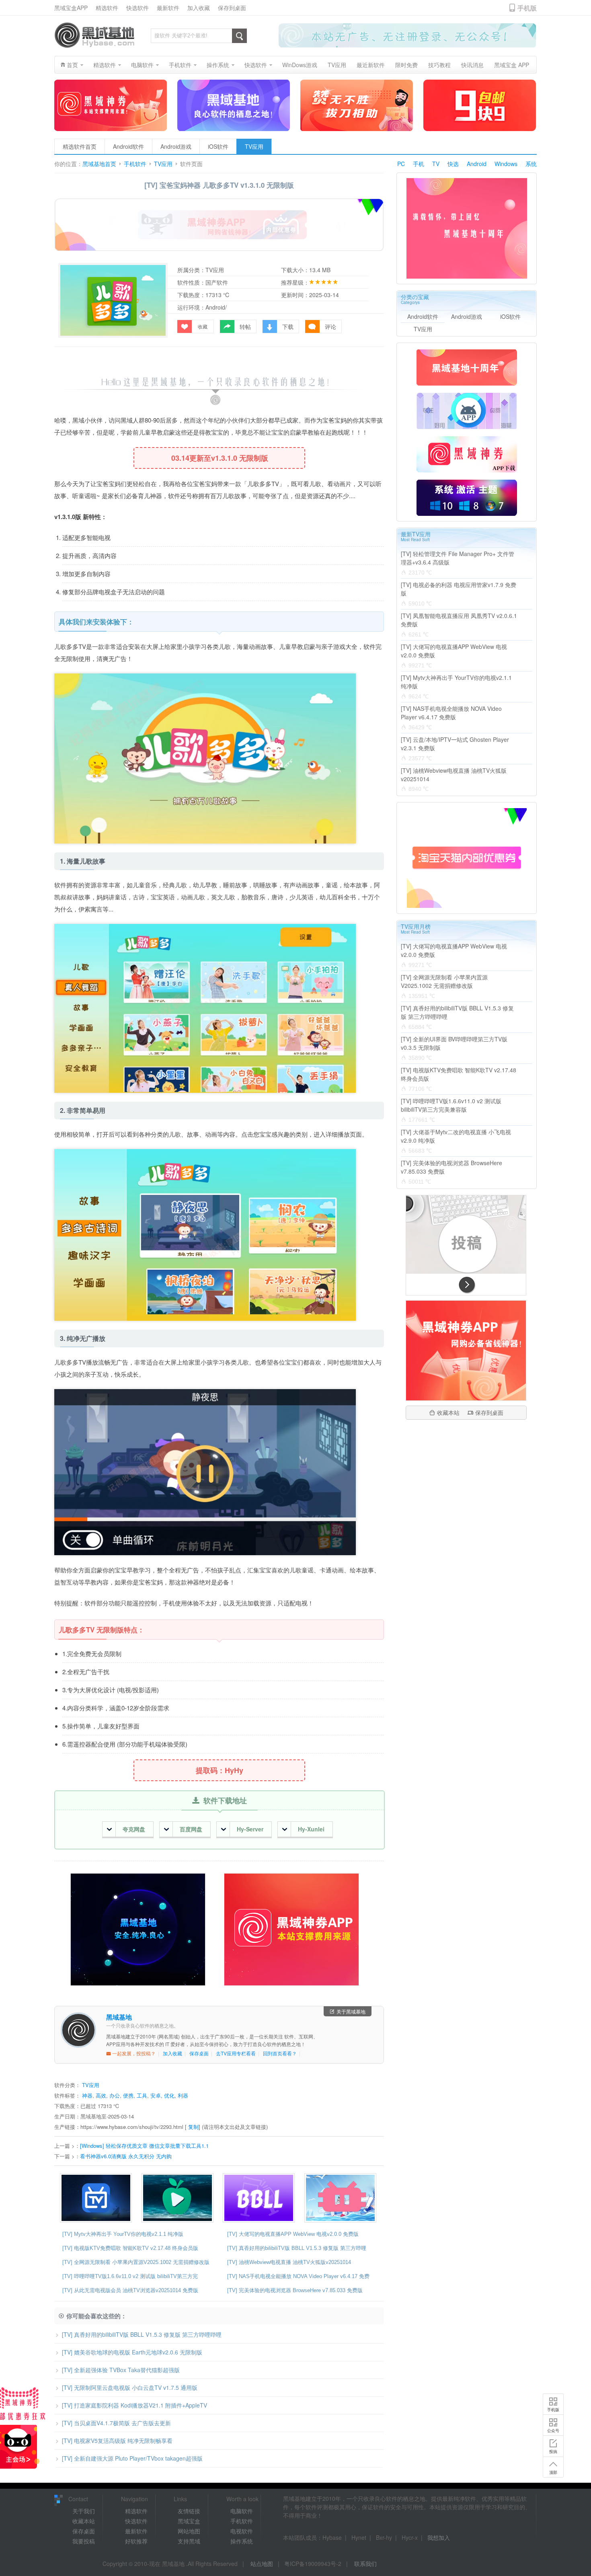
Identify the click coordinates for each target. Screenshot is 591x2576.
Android (477, 164)
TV (436, 164)
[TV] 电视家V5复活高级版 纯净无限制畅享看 (117, 2441)
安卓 (156, 2095)
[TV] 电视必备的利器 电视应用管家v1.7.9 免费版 (459, 589)
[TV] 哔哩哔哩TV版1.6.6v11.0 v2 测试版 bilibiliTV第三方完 (130, 2276)
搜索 (239, 36)
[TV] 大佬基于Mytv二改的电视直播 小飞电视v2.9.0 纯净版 (456, 1136)
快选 (453, 164)
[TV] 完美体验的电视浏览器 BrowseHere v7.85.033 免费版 (295, 2290)
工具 (142, 2095)
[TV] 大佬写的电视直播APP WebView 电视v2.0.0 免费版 (293, 2234)
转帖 (245, 326)
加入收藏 (199, 8)
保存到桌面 (232, 8)
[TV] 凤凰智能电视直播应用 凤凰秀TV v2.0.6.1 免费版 (459, 620)
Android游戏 (176, 146)
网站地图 (189, 2531)
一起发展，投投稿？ (133, 2053)
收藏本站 (448, 1412)
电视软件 (242, 2531)
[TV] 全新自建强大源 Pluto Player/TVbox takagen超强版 (132, 2458)
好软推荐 (136, 2541)
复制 (193, 2127)
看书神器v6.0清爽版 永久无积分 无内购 (126, 2156)
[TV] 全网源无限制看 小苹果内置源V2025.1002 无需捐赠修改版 (136, 2262)
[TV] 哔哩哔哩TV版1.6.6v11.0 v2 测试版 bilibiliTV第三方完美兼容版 (451, 1105)
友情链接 (189, 2511)
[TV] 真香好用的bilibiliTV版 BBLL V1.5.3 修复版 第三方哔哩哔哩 (142, 2334)
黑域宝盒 (189, 2521)
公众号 (553, 2430)
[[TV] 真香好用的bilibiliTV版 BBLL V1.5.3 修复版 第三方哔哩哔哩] (261, 2198)
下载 (288, 326)
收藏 (203, 326)
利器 (183, 2095)
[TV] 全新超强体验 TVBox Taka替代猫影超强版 (121, 2370)
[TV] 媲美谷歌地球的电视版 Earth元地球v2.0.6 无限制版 (132, 2352)
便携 (128, 2095)
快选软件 (137, 8)
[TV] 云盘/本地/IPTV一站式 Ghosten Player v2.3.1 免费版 (455, 744)
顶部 (553, 2472)
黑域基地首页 (99, 164)
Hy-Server (250, 1829)
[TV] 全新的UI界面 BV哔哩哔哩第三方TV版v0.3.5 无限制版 (454, 1043)
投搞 (553, 2451)
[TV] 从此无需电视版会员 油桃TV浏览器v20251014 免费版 (130, 2290)
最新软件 (168, 8)
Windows (506, 164)
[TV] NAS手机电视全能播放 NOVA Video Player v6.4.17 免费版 (451, 713)
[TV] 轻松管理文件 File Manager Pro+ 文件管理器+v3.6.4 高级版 (458, 558)
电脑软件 (242, 2511)
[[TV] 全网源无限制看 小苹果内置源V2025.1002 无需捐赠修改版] (180, 2198)
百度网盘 (191, 1829)
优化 (169, 2095)
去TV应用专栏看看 (236, 2053)
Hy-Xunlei (311, 1829)
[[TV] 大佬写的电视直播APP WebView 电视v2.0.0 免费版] (98, 2198)
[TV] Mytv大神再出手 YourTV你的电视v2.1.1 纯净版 (123, 2234)
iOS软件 (218, 146)
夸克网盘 (134, 1829)
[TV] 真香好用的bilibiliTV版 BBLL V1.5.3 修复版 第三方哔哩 (297, 2248)
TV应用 (254, 146)
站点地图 (262, 2564)
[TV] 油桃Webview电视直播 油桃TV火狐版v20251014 (289, 2262)
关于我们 (84, 2511)
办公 (115, 2095)
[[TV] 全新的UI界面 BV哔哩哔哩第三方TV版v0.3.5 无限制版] (342, 2198)
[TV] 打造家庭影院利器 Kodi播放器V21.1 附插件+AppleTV (134, 2405)
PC (401, 164)
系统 (531, 164)
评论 (330, 326)
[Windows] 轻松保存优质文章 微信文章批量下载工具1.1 (144, 2146)
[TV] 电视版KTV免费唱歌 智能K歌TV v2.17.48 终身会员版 (130, 2248)
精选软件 (107, 8)
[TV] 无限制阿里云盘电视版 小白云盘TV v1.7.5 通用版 (130, 2387)
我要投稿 (84, 2541)
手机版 (553, 2410)
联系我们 (365, 2564)
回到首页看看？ (280, 2053)
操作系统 (242, 2541)
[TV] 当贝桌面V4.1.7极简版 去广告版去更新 (116, 2423)
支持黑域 (189, 2541)
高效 (101, 2095)
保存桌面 (199, 2053)
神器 (87, 2095)
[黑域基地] (94, 35)
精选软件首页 (80, 146)
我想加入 (439, 2537)
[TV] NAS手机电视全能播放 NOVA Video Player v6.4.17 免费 (298, 2276)
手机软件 (135, 164)
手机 (419, 164)
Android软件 (128, 146)
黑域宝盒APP (71, 8)
